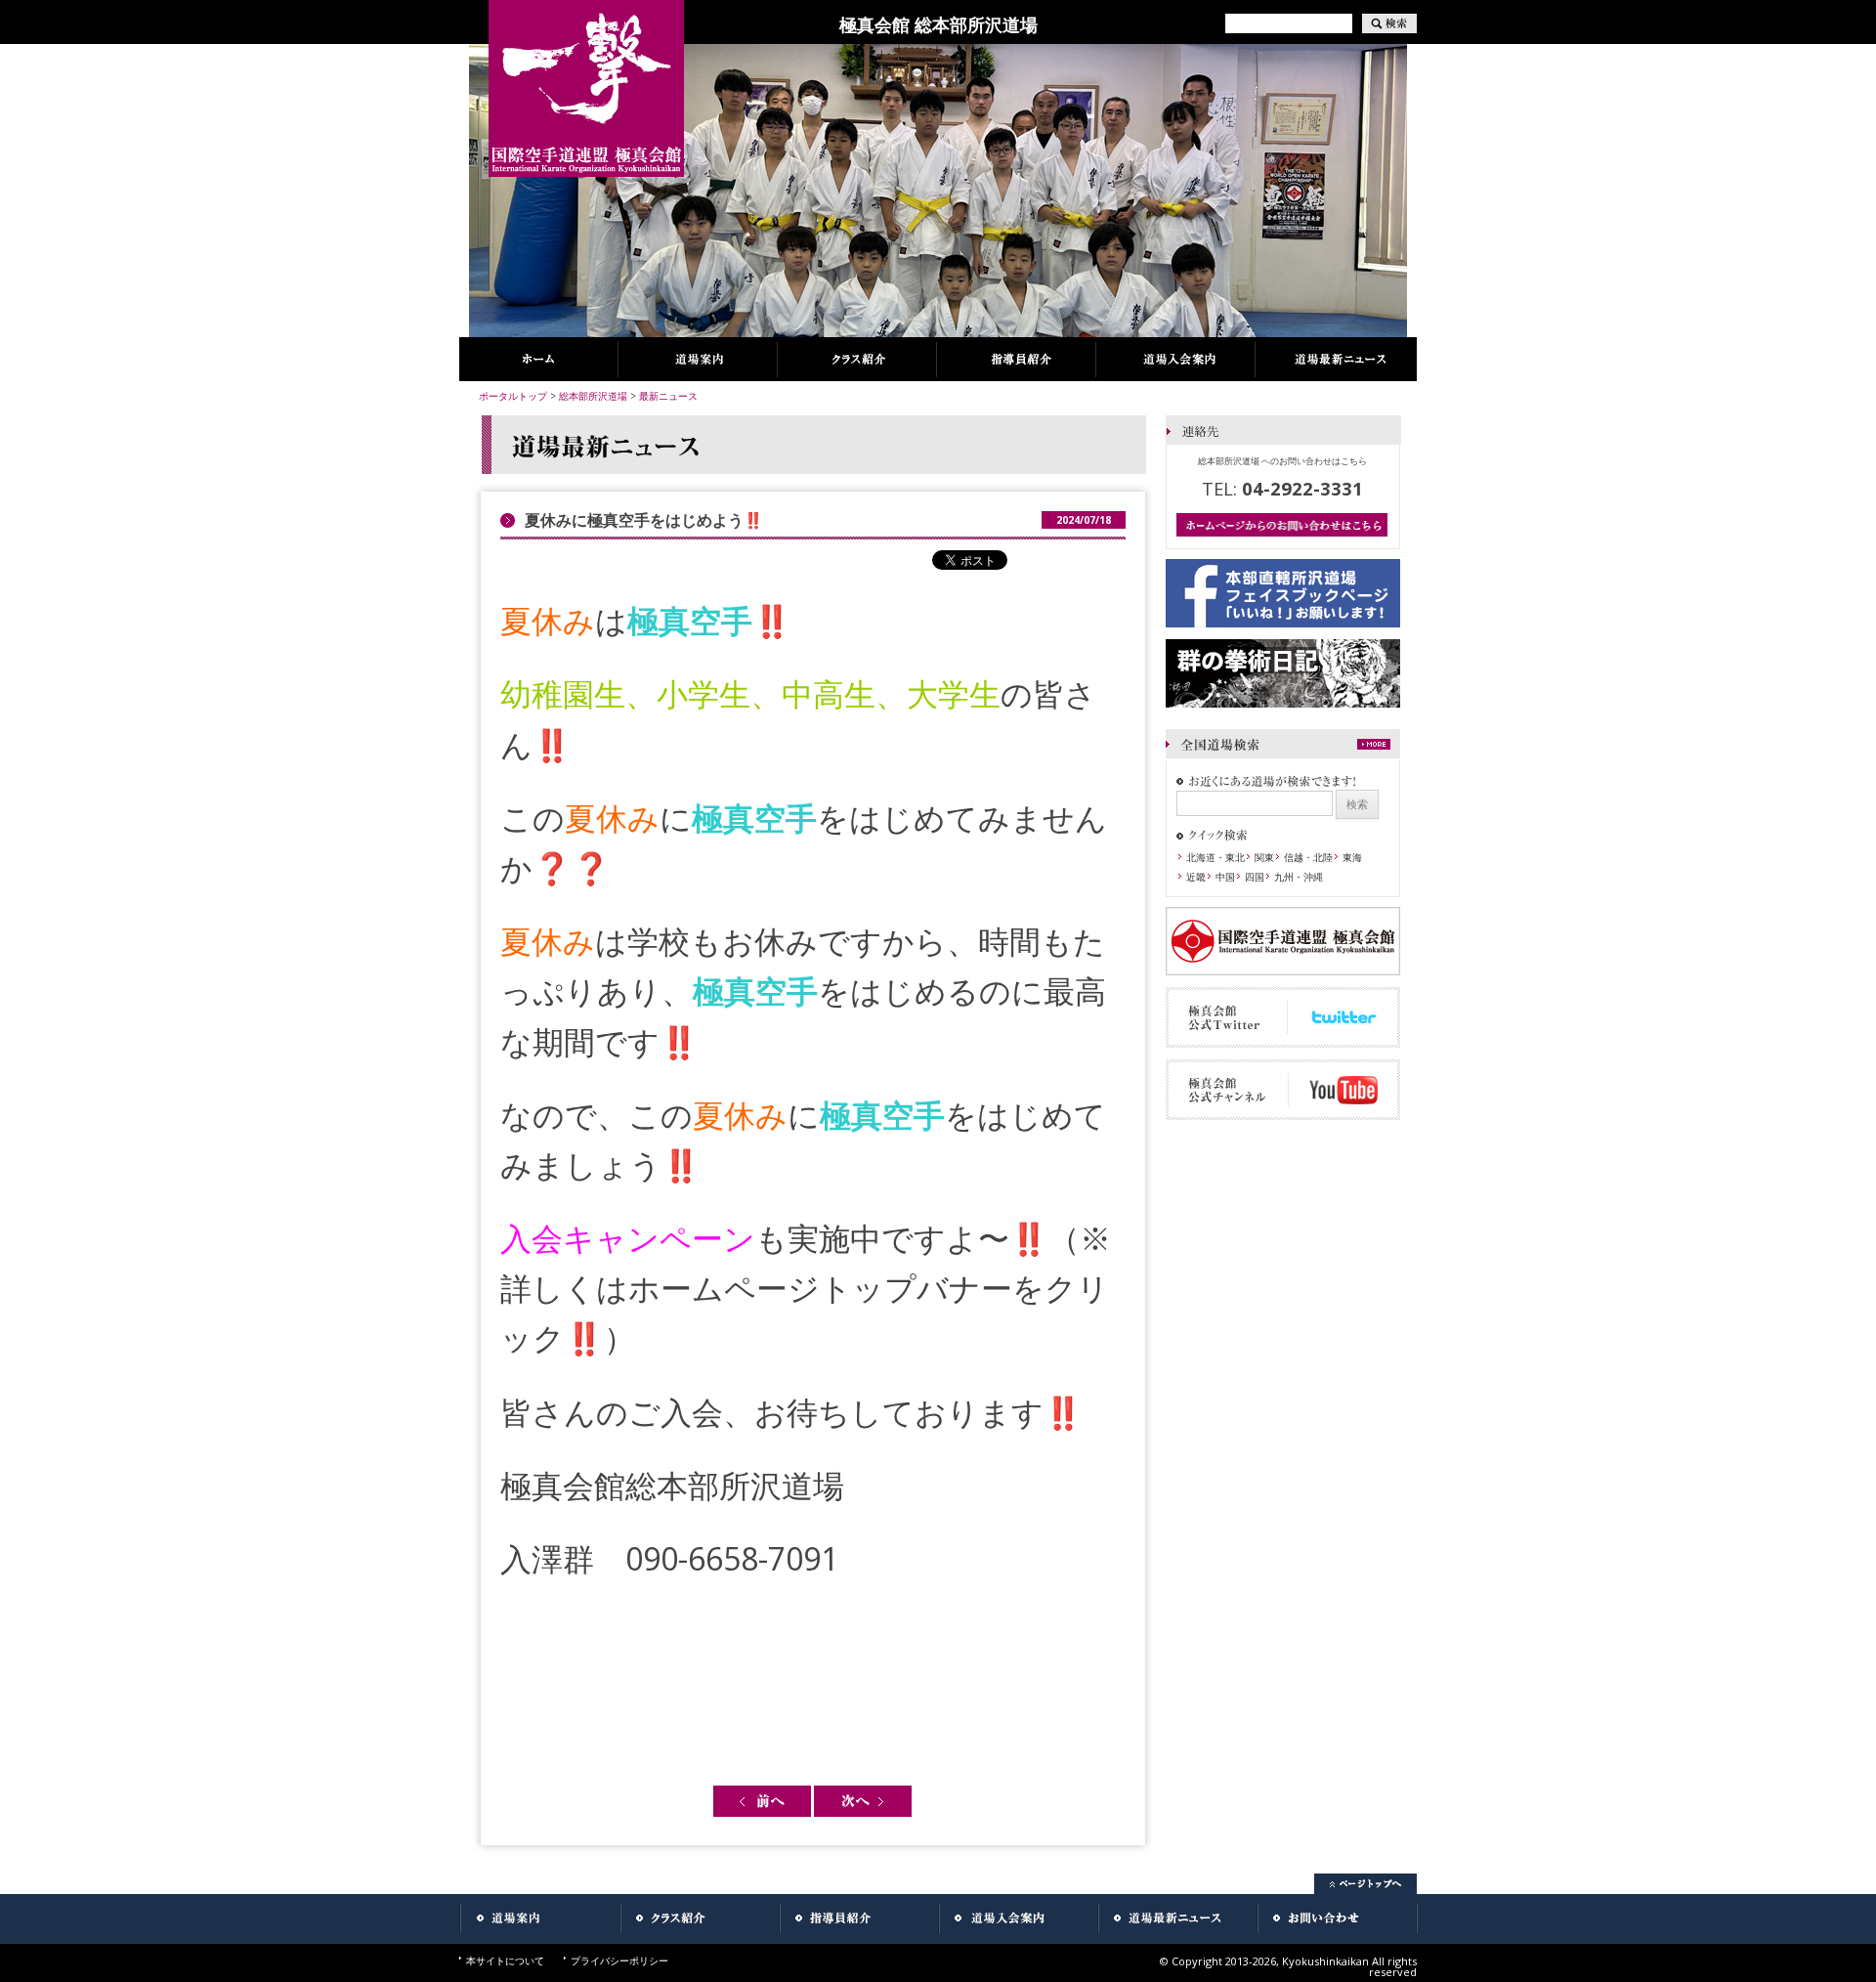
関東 (1264, 857)
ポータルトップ (513, 396)
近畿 (1196, 877)
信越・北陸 (1308, 857)
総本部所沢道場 (593, 396)
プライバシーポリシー (619, 1960)
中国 (1225, 877)
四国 (1255, 877)
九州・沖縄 (1299, 877)
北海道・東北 (1215, 857)
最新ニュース (668, 396)
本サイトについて (505, 1960)
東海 (1352, 857)
